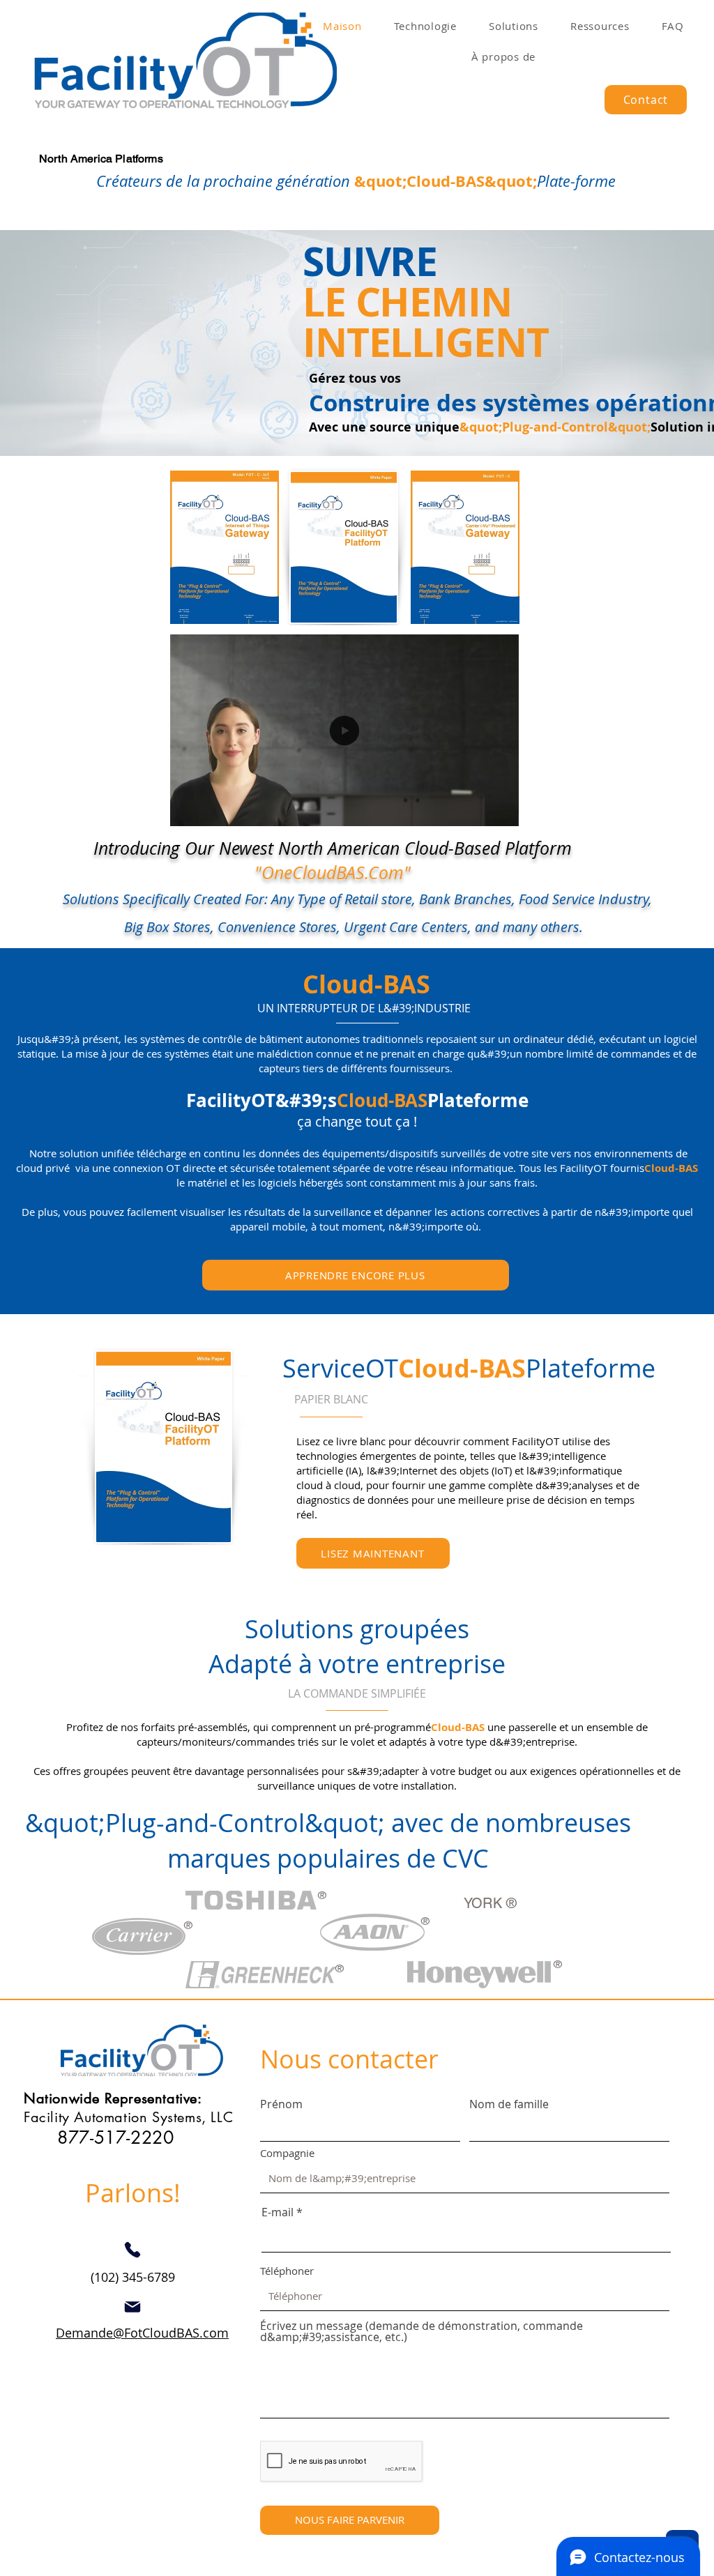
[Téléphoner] (132, 2250)
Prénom (281, 2104)
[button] (501, 811)
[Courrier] (132, 2307)
